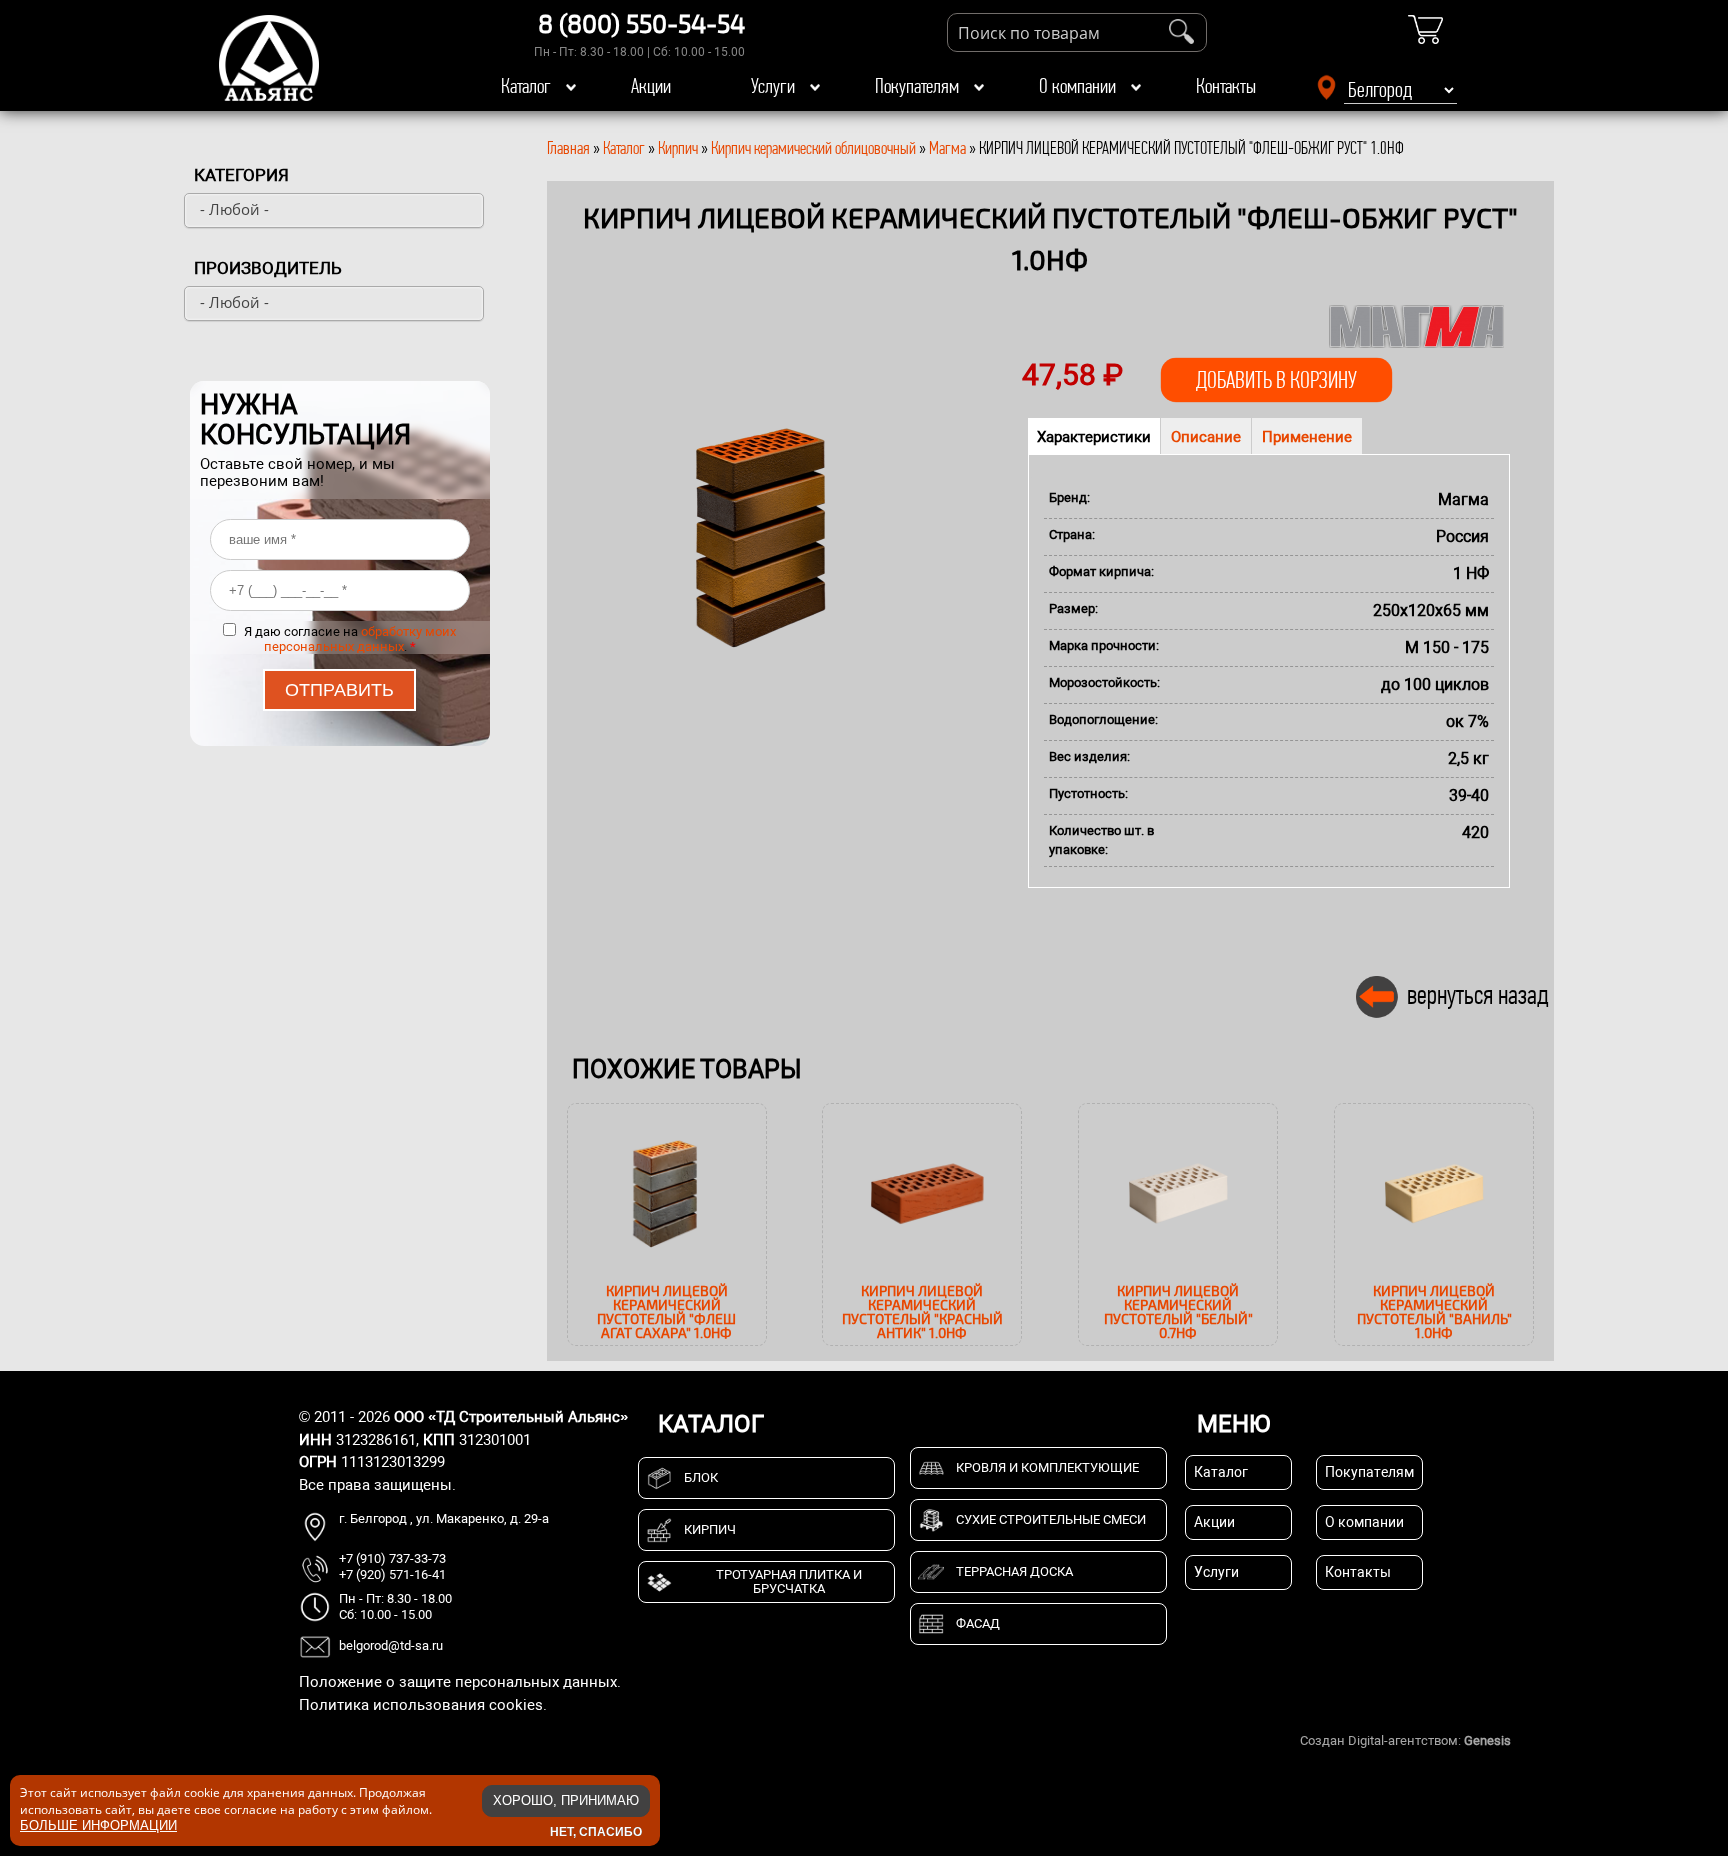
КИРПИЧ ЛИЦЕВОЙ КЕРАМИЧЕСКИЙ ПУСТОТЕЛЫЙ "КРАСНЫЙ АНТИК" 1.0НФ (922, 1311)
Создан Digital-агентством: (1405, 1740)
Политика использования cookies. (423, 1705)
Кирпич (678, 148)
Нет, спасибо (596, 1831)
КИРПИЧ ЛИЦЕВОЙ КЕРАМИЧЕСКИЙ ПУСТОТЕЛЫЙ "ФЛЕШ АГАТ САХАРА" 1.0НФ (666, 1311)
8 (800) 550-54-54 (641, 23)
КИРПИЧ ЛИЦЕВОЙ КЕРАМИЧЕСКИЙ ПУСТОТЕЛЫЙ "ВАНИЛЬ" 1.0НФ (1434, 1311)
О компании (1077, 86)
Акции (651, 86)
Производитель (268, 268)
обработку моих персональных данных (360, 639)
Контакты (1226, 86)
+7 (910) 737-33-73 (392, 1558)
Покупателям (917, 86)
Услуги (773, 86)
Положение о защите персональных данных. (460, 1682)
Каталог (526, 86)
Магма (947, 148)
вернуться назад (1478, 994)
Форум (1534, 1740)
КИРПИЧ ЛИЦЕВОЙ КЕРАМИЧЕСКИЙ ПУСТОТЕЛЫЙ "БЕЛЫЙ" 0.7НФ (1178, 1311)
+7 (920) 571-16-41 (392, 1574)
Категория (241, 175)
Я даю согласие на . (350, 639)
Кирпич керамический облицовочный (813, 148)
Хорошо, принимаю (566, 1800)
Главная (568, 148)
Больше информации (98, 1824)
